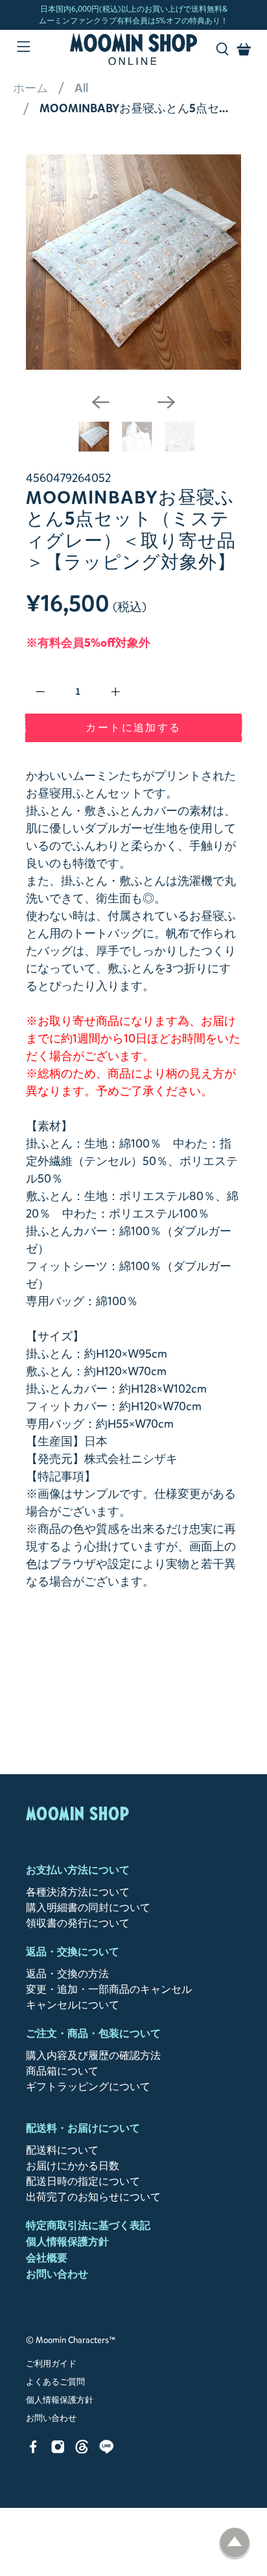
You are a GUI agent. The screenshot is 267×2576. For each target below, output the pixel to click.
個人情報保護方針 (67, 2242)
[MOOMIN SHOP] (133, 49)
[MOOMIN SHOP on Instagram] (58, 2450)
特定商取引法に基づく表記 (88, 2225)
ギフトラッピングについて (88, 2087)
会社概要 (47, 2258)
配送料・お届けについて (83, 2128)
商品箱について (62, 2071)
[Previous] (100, 402)
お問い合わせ (57, 2274)
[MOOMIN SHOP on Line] (107, 2450)
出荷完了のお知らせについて (93, 2197)
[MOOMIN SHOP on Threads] (82, 2450)
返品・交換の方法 (67, 1974)
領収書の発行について (78, 1923)
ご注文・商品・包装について (93, 2033)
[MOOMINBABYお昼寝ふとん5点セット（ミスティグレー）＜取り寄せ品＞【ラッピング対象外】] (133, 262)
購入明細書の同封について (88, 1908)
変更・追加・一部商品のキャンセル (109, 1989)
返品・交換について (73, 1952)
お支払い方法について (78, 1870)
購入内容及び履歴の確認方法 (93, 2055)
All (81, 88)
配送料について (62, 2150)
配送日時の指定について (83, 2181)
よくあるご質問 (55, 2382)
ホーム (30, 88)
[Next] (167, 402)
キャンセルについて (73, 2005)
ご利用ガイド (51, 2364)
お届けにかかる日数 (73, 2166)
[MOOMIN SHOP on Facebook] (33, 2450)
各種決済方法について (78, 1892)
